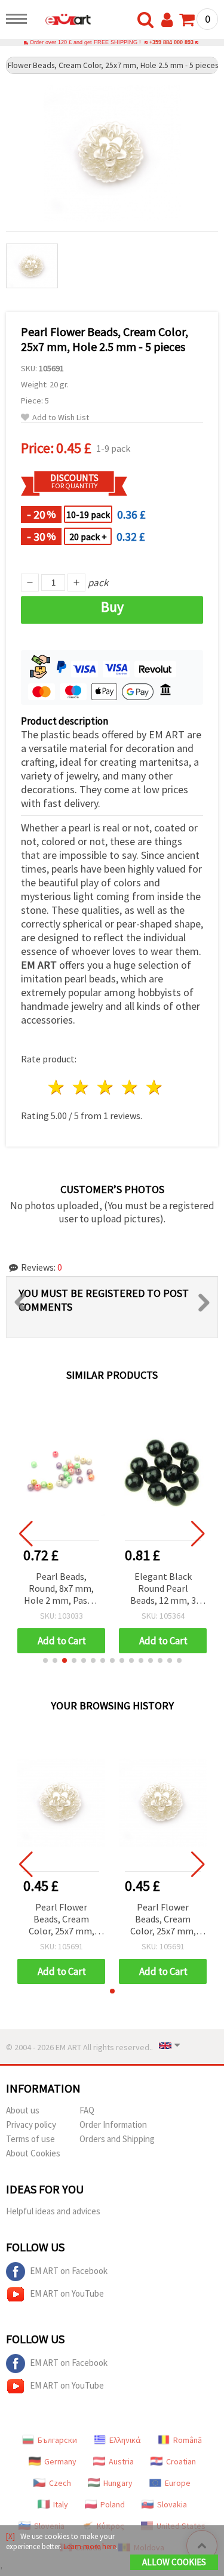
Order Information (113, 2124)
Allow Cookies (174, 2562)
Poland (113, 2504)
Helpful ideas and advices (53, 2211)
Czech (60, 2483)
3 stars (106, 1087)
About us (23, 2110)
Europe (178, 2483)
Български (57, 2440)
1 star (57, 1087)
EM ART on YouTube (67, 2293)
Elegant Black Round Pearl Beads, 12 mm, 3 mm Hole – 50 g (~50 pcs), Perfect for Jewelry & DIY (163, 1589)
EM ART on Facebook (69, 2271)
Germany (60, 2461)
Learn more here (90, 2546)
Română (188, 2440)
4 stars (130, 1087)
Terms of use (30, 2139)
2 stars (82, 1087)
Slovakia (172, 2504)
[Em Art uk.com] (62, 21)
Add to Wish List (61, 417)
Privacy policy (31, 2124)
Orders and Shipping (117, 2139)
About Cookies (33, 2153)
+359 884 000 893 (171, 42)
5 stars (154, 1087)
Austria (121, 2461)
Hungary (118, 2483)
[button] (45, 1660)
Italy (61, 2504)
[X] (10, 2536)
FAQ (87, 2110)
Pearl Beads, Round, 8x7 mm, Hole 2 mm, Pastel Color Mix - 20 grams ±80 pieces (62, 1589)
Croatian (181, 2461)
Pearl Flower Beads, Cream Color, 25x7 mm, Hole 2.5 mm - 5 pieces (62, 1920)
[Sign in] (170, 20)
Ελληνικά (125, 2440)
